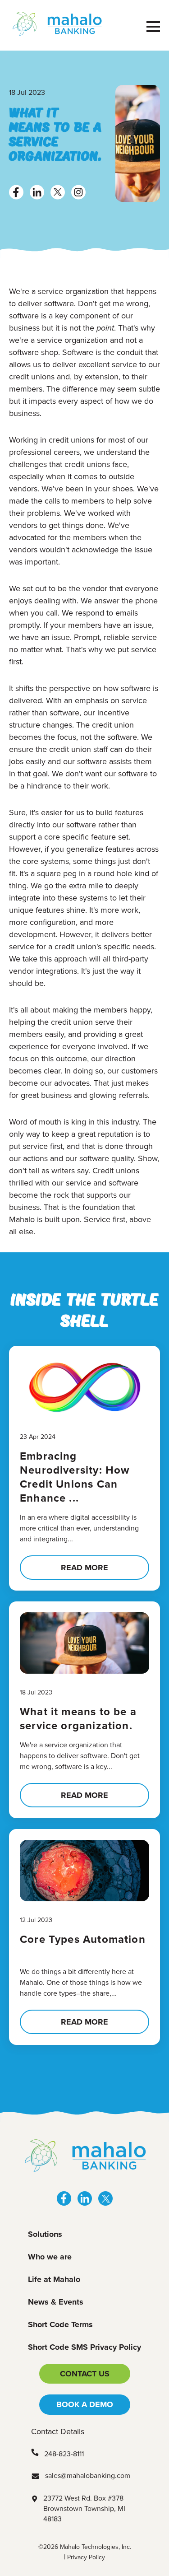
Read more (84, 1568)
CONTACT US (85, 2374)
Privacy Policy (86, 2557)
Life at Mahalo (54, 2279)
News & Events (56, 2302)
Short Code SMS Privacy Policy (84, 2347)
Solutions (45, 2234)
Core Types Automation (83, 1939)
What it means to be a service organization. (78, 1719)
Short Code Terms (60, 2324)
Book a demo (85, 2404)
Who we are (50, 2257)
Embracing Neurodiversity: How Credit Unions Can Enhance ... (75, 1477)
